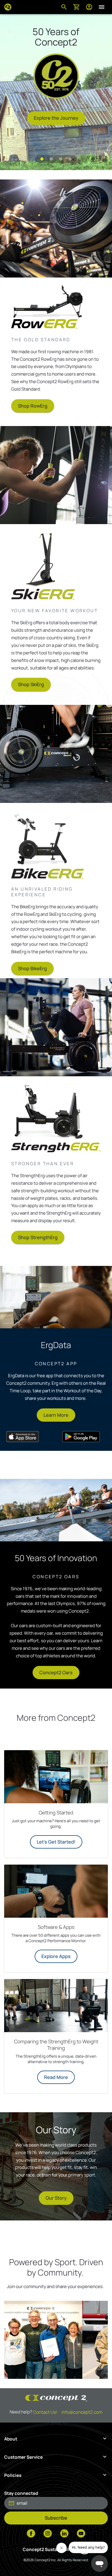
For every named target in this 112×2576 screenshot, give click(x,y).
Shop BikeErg (32, 968)
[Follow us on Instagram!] (48, 2534)
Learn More (56, 1415)
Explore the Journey (56, 118)
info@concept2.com (82, 2412)
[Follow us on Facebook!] (31, 2534)
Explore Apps (56, 1956)
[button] (42, 159)
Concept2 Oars (56, 1672)
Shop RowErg (33, 406)
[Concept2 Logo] (8, 7)
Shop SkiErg (31, 684)
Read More (56, 2077)
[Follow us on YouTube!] (81, 2534)
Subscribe (56, 2518)
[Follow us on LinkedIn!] (64, 2534)
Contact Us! (45, 2412)
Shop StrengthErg (38, 1237)
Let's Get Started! (56, 1842)
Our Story (56, 2198)
